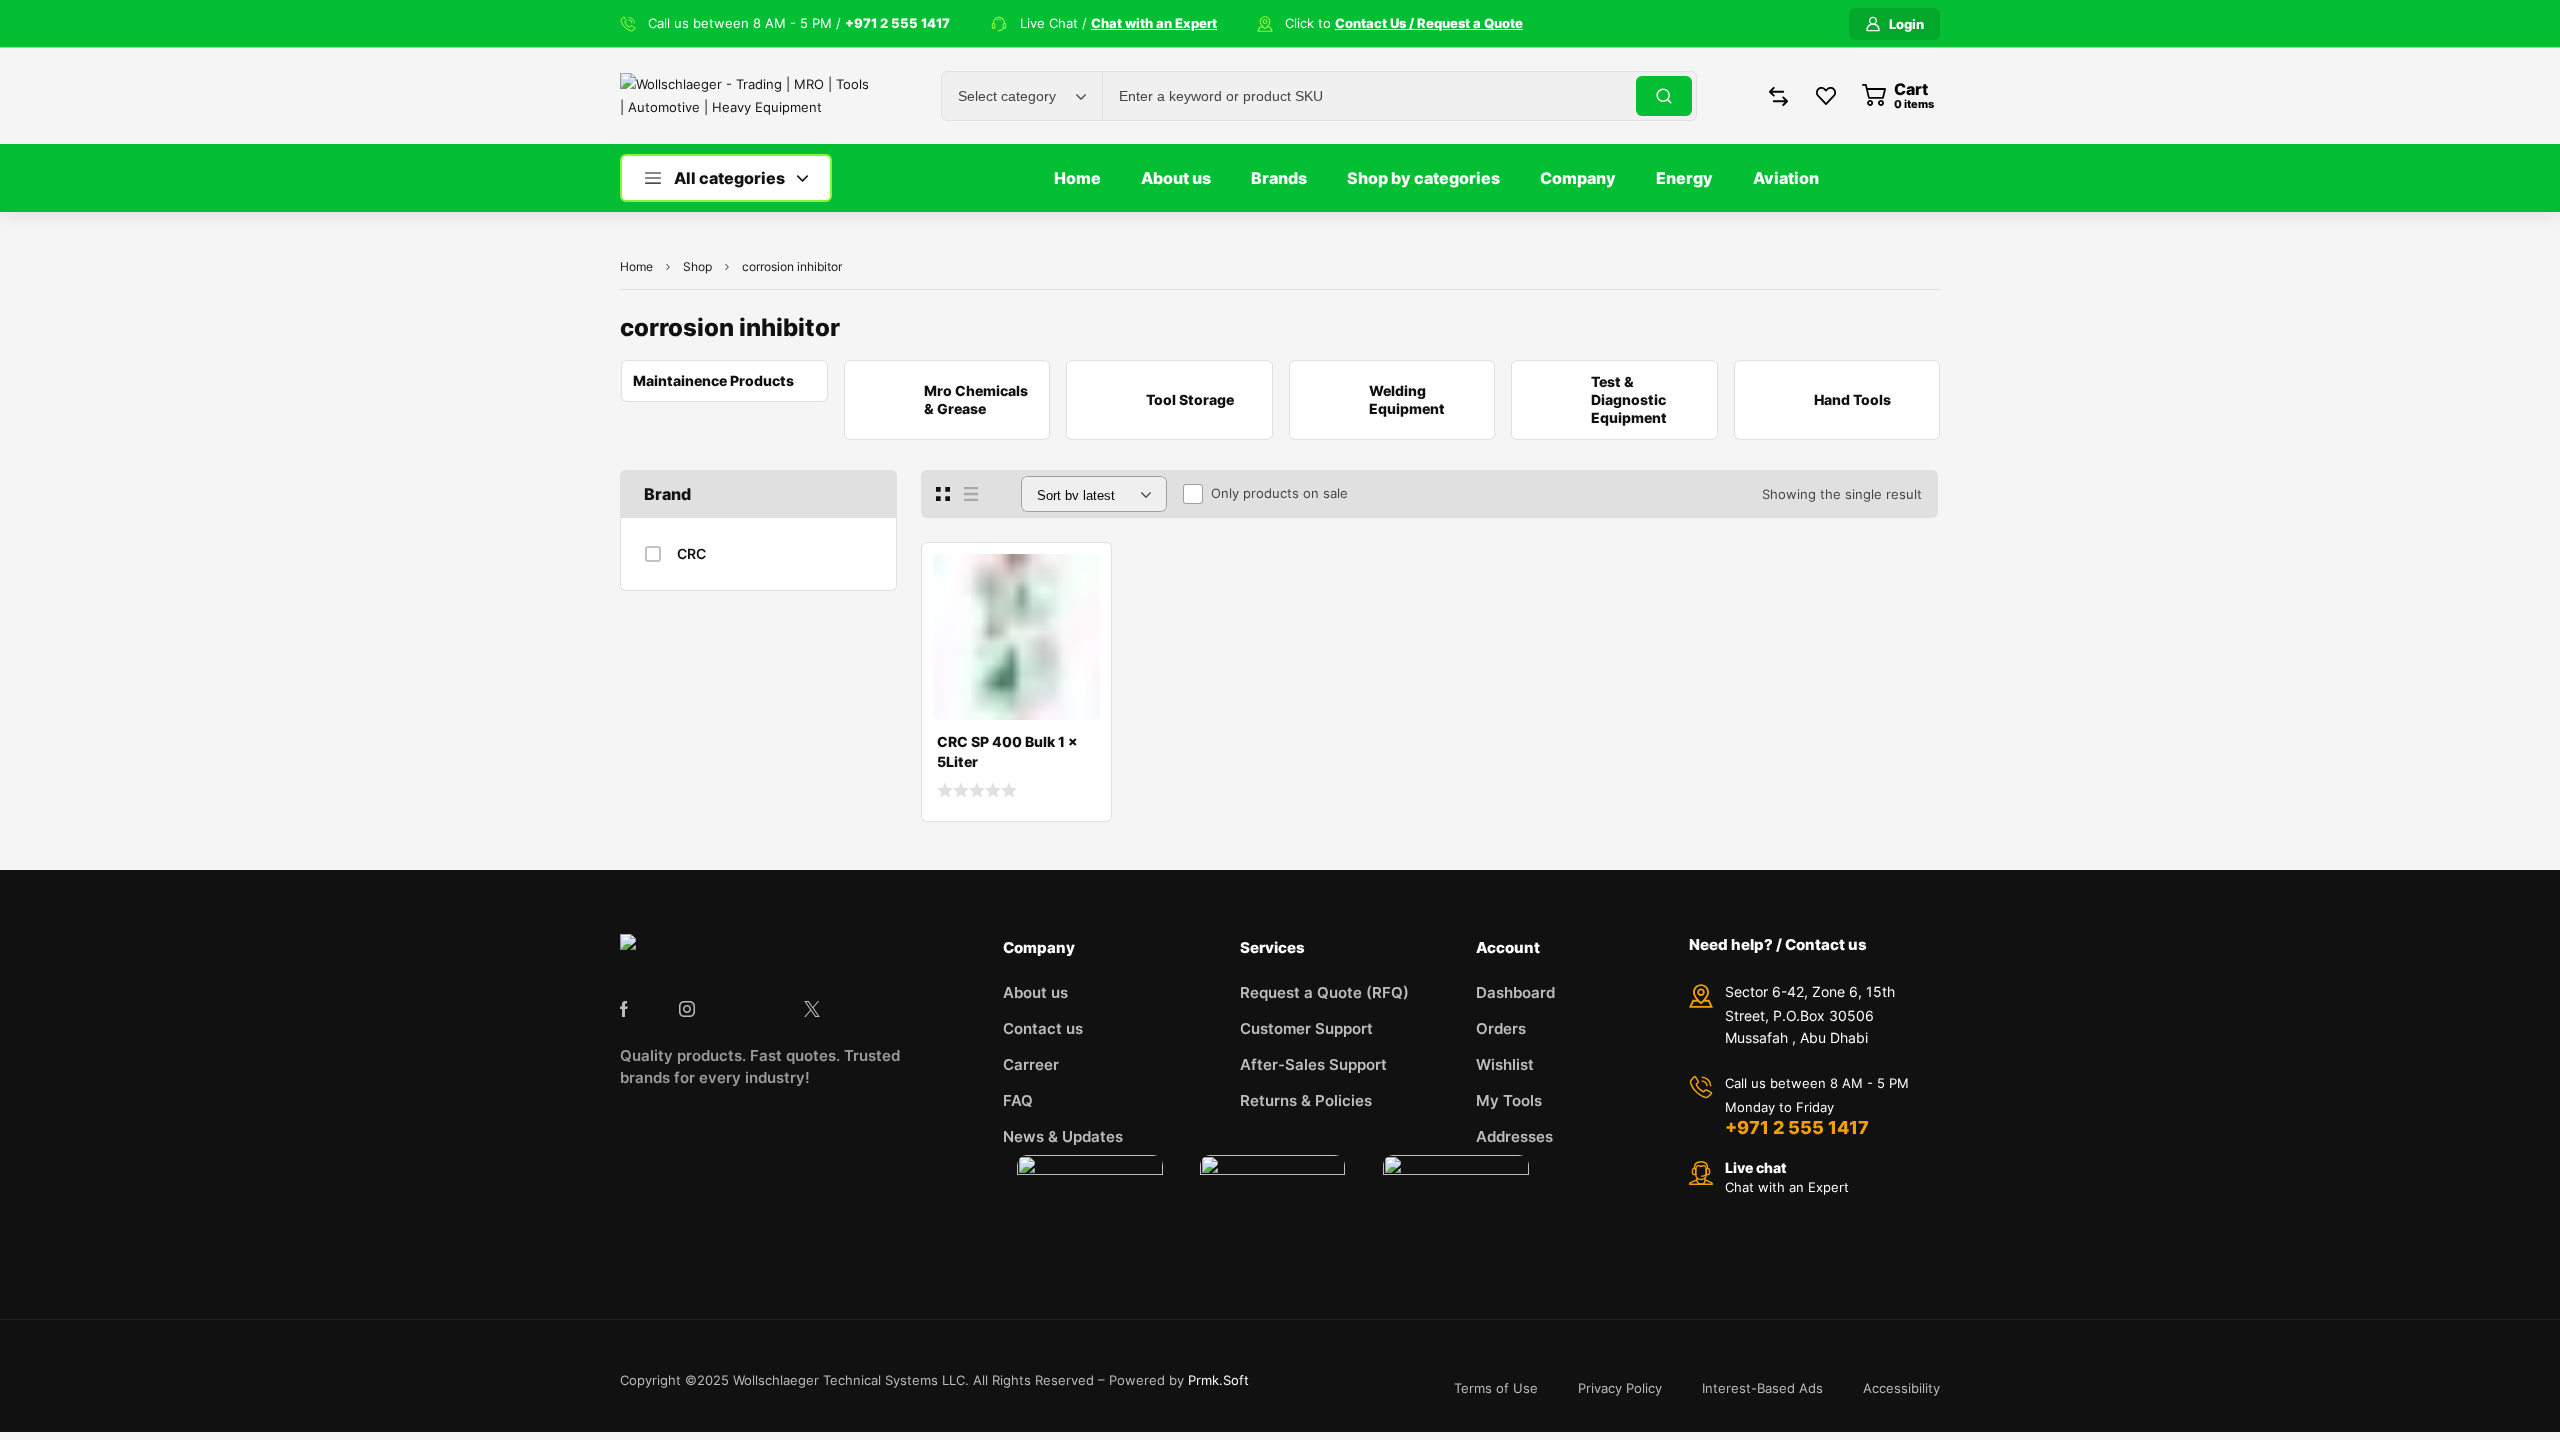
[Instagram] (687, 1009)
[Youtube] (874, 1009)
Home (636, 266)
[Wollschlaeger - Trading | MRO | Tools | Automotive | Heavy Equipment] (744, 96)
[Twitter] (812, 1009)
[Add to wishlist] (1080, 574)
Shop (697, 266)
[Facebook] (624, 1009)
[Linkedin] (749, 1009)
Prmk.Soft (1218, 1380)
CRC (691, 553)
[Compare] (1080, 614)
